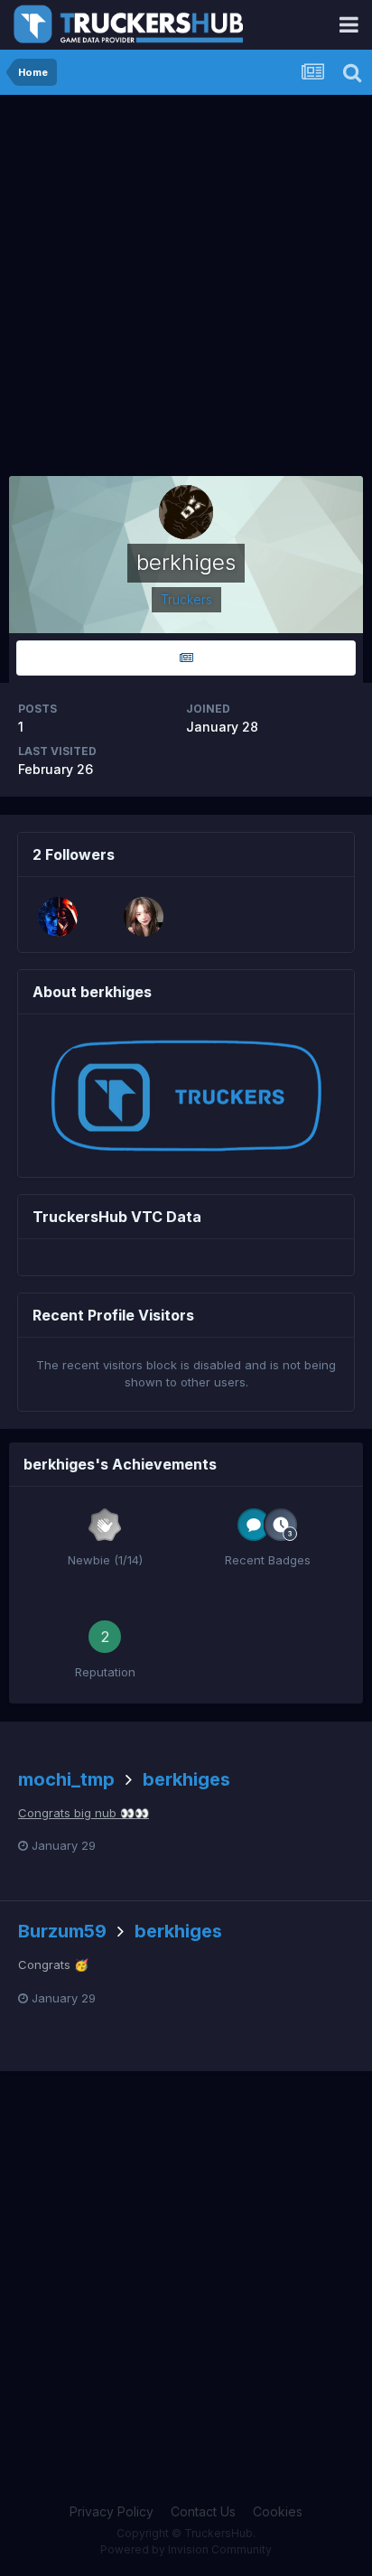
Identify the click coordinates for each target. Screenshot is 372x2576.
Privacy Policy (112, 2511)
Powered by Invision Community (186, 2549)
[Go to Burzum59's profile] (58, 917)
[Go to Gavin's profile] (144, 917)
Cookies (278, 2511)
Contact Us (203, 2511)
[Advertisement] (186, 290)
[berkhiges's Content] (186, 658)
